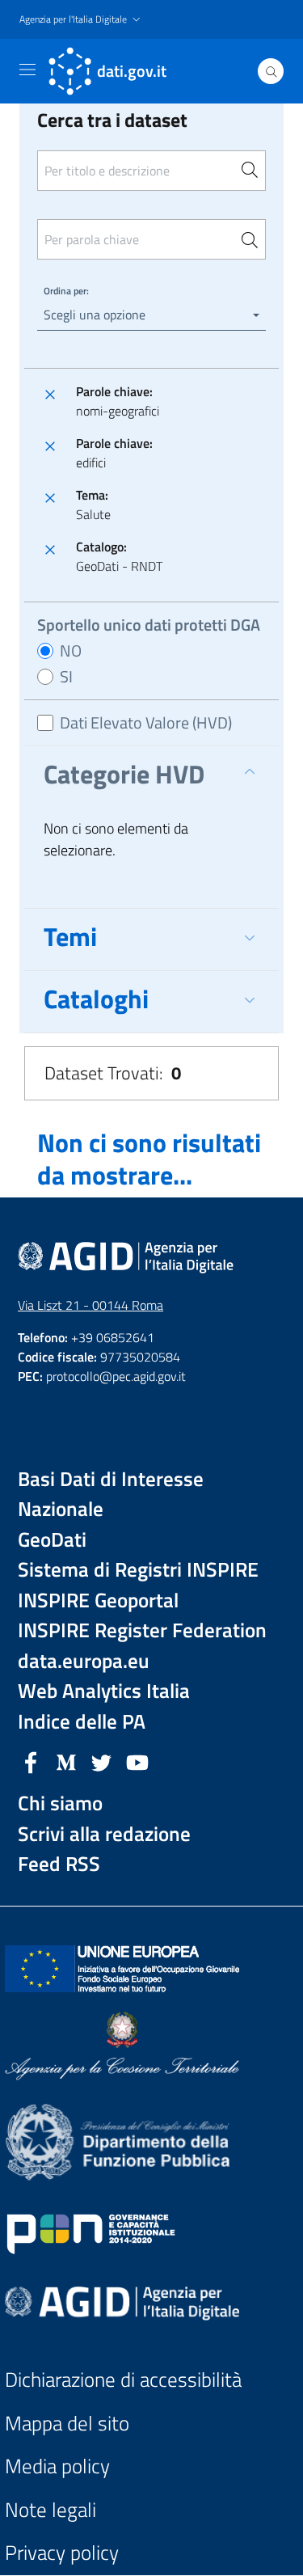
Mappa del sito (67, 2424)
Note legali (50, 2510)
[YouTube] (137, 1761)
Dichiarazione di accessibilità (123, 2380)
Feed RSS (59, 1864)
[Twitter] (102, 1761)
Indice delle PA (82, 1722)
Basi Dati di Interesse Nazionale (111, 1495)
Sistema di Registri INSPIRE (138, 1570)
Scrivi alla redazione (104, 1834)
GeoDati (52, 1540)
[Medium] (66, 1761)
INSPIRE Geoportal (98, 1600)
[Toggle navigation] (27, 70)
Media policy (57, 2466)
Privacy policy (62, 2553)
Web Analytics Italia (104, 1691)
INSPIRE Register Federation (142, 1630)
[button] (82, 20)
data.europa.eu (84, 1661)
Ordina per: (66, 291)
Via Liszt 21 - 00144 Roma (90, 1305)
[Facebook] (31, 1761)
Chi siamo (60, 1803)
